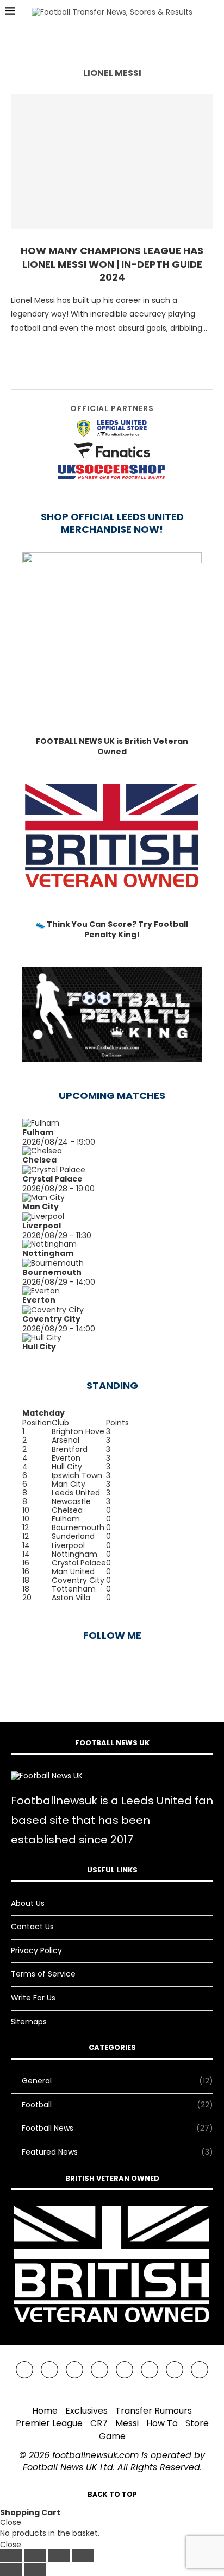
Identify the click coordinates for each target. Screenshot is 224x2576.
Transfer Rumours (154, 2411)
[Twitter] (49, 2370)
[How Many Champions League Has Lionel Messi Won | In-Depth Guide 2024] (112, 162)
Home (45, 2411)
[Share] (59, 2556)
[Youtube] (125, 2370)
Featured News (117, 2152)
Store (197, 2423)
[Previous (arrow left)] (11, 2569)
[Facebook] (24, 2370)
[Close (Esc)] (83, 2556)
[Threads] (200, 2370)
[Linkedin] (99, 2370)
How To (162, 2423)
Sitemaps (29, 2022)
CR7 (99, 2423)
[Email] (150, 2370)
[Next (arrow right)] (35, 2569)
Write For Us (33, 1998)
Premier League (49, 2423)
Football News (117, 2128)
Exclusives (86, 2411)
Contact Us (32, 1927)
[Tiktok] (175, 2370)
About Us (28, 1903)
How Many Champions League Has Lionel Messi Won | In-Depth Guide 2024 (112, 264)
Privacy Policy (36, 1950)
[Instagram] (74, 2370)
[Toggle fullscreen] (35, 2556)
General (117, 2081)
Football (117, 2105)
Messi (127, 2423)
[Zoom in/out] (11, 2556)
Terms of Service (43, 1974)
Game (112, 2436)
